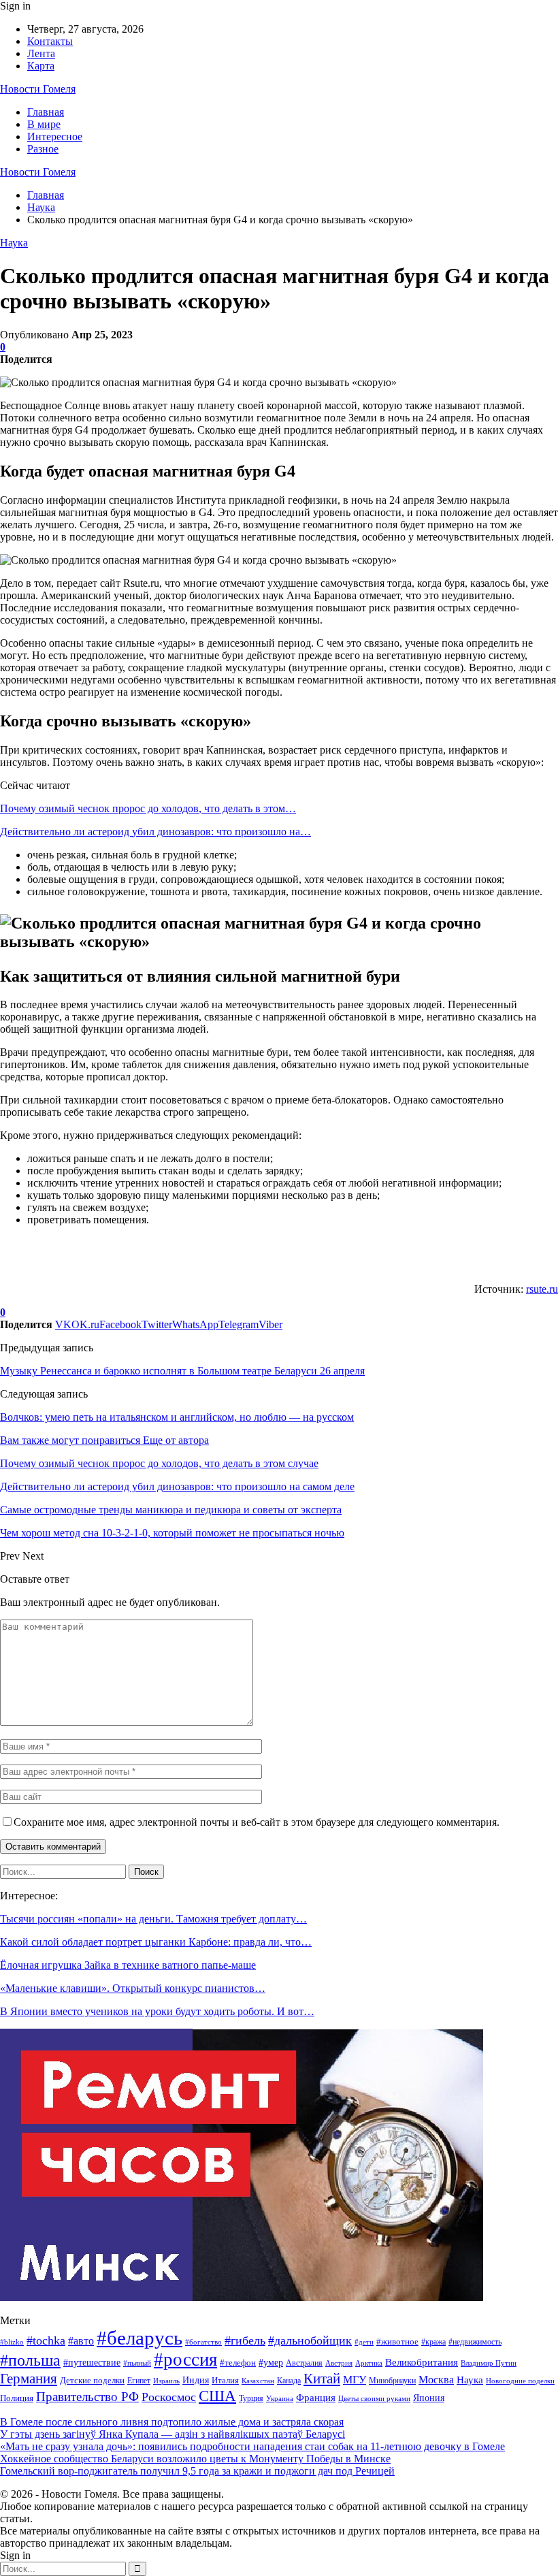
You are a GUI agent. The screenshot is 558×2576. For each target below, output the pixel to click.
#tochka (46, 2340)
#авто (81, 2341)
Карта (41, 66)
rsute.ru (542, 1289)
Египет (139, 2381)
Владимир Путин (489, 2363)
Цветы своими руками (374, 2398)
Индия (196, 2380)
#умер (271, 2362)
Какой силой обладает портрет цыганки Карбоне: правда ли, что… (156, 1942)
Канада (289, 2381)
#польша (30, 2360)
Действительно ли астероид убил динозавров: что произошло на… (155, 832)
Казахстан (258, 2381)
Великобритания (422, 2362)
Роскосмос (169, 2397)
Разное (43, 149)
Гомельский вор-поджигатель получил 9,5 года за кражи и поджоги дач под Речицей (197, 2471)
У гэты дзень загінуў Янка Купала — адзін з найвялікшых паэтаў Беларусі (173, 2434)
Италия (225, 2381)
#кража (433, 2342)
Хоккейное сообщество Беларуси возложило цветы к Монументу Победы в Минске (195, 2459)
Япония (429, 2398)
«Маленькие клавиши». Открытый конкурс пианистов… (133, 1988)
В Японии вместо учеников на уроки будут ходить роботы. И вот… (157, 2011)
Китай (322, 2379)
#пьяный (137, 2363)
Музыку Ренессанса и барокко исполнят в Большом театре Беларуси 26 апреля (182, 1371)
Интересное (55, 136)
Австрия (339, 2363)
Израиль (166, 2381)
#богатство (203, 2342)
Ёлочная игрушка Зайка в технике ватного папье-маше (128, 1965)
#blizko (12, 2342)
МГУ (355, 2380)
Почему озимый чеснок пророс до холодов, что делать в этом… (148, 808)
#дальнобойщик (310, 2340)
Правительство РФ (87, 2397)
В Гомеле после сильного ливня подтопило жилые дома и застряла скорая (172, 2422)
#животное (397, 2341)
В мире (44, 124)
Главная (46, 112)
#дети (364, 2342)
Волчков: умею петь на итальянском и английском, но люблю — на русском (177, 1417)
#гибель (245, 2340)
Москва (436, 2380)
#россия (185, 2360)
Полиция (17, 2398)
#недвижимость (475, 2342)
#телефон (238, 2363)
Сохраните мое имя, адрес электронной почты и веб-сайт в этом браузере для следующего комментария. (257, 1822)
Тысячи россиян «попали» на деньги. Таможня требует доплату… (153, 1919)
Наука (14, 243)
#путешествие (92, 2362)
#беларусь (139, 2338)
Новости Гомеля (38, 89)
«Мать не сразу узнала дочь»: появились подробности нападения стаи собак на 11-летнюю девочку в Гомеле (252, 2446)
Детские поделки (92, 2380)
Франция (316, 2397)
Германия (29, 2379)
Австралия (304, 2363)
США (217, 2396)
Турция (251, 2398)
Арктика (369, 2363)
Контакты (50, 41)
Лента (41, 53)
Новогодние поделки (520, 2381)
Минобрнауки (392, 2381)
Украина (280, 2398)
